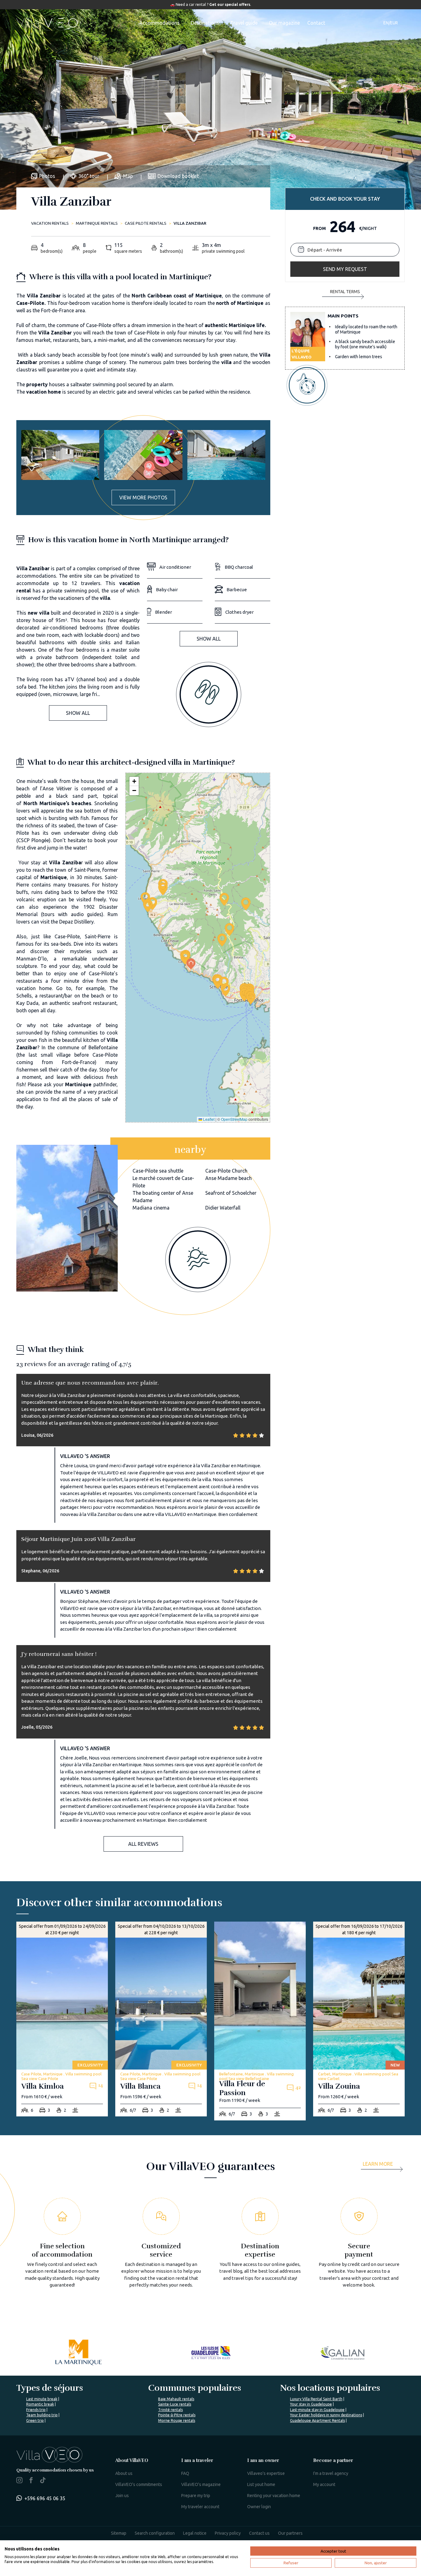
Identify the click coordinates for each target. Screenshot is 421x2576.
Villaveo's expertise (266, 2473)
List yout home (261, 2484)
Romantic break (40, 2404)
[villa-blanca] (161, 2019)
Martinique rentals (97, 223)
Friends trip (36, 2410)
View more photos (143, 498)
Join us (122, 2496)
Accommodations (159, 23)
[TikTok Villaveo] (43, 2481)
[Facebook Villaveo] (31, 2481)
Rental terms (345, 292)
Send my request (345, 269)
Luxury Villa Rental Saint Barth (316, 2399)
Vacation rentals (50, 223)
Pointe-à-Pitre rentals (177, 2415)
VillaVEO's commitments (139, 2484)
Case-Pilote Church (226, 1171)
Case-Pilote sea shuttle (158, 1171)
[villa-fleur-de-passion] (260, 2021)
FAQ (185, 2473)
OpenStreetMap (234, 1119)
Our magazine (284, 23)
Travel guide (244, 23)
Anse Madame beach (229, 1178)
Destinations (205, 23)
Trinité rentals (170, 2410)
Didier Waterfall (223, 1208)
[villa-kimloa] (62, 2019)
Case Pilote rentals (146, 223)
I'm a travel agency (331, 2473)
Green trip (35, 2420)
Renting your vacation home (274, 2496)
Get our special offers (230, 4)
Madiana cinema (151, 1208)
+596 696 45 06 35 (45, 2498)
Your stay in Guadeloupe (311, 2404)
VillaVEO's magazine (201, 2484)
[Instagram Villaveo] (19, 2481)
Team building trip (42, 2415)
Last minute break (42, 2399)
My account (324, 2484)
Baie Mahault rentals (176, 2399)
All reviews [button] (143, 1844)
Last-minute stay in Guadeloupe (317, 2410)
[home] (48, 23)
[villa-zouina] (359, 2019)
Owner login (259, 2507)
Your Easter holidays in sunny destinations (326, 2415)
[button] (185, 958)
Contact (316, 23)
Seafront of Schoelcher (231, 1193)
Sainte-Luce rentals (175, 2404)
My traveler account (200, 2507)
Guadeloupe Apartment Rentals (317, 2420)
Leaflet (208, 1119)
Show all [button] (78, 713)
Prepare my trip (196, 2496)
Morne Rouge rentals (177, 2420)
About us (124, 2473)
